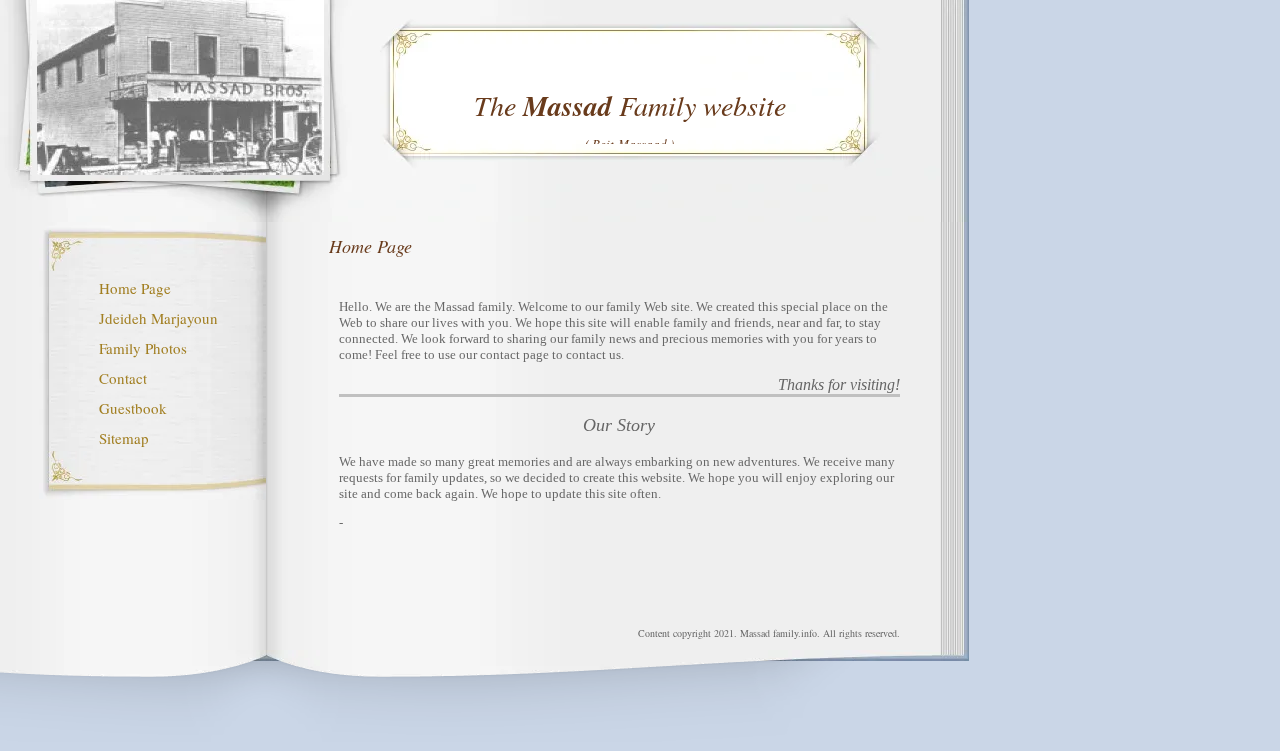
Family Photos (143, 348)
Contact (123, 378)
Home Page (135, 288)
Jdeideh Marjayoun (158, 318)
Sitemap (124, 438)
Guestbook (133, 408)
